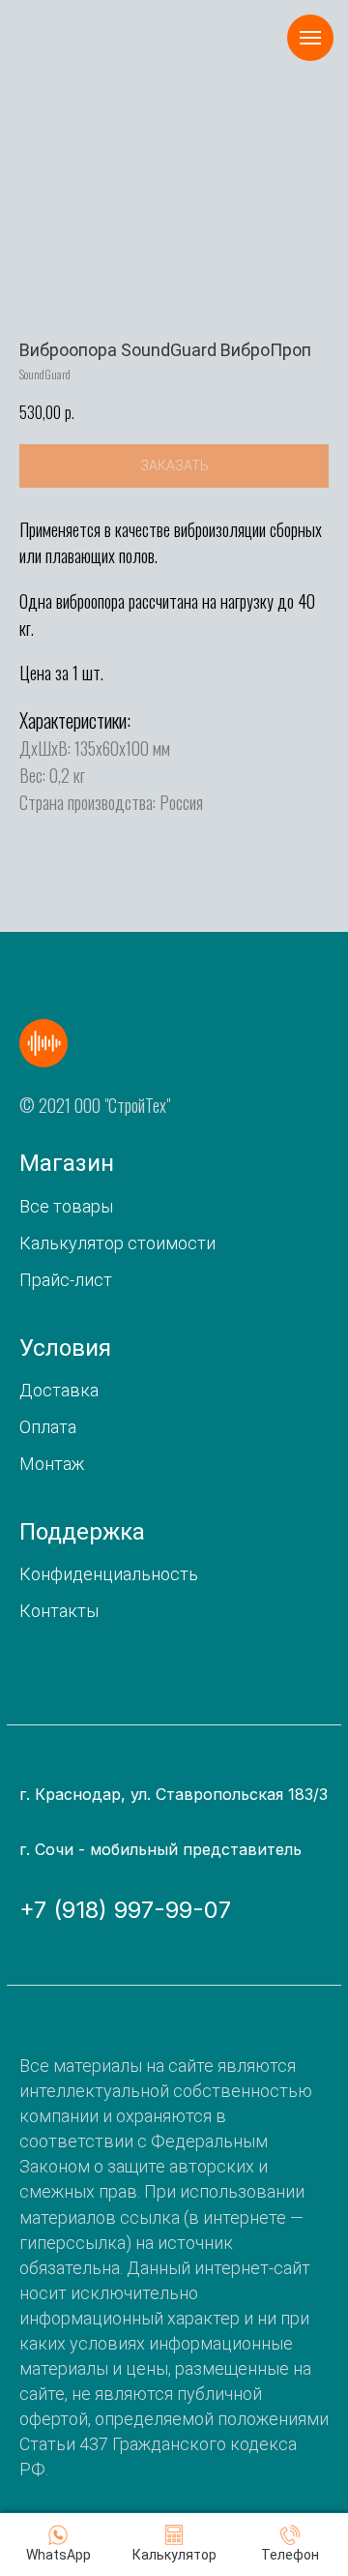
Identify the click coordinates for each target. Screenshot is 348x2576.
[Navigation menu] (310, 38)
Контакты (59, 1611)
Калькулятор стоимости (117, 1243)
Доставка (59, 1390)
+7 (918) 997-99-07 (125, 1910)
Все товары (66, 1206)
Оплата (48, 1427)
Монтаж (52, 1464)
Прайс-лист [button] (66, 1280)
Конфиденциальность (109, 1574)
